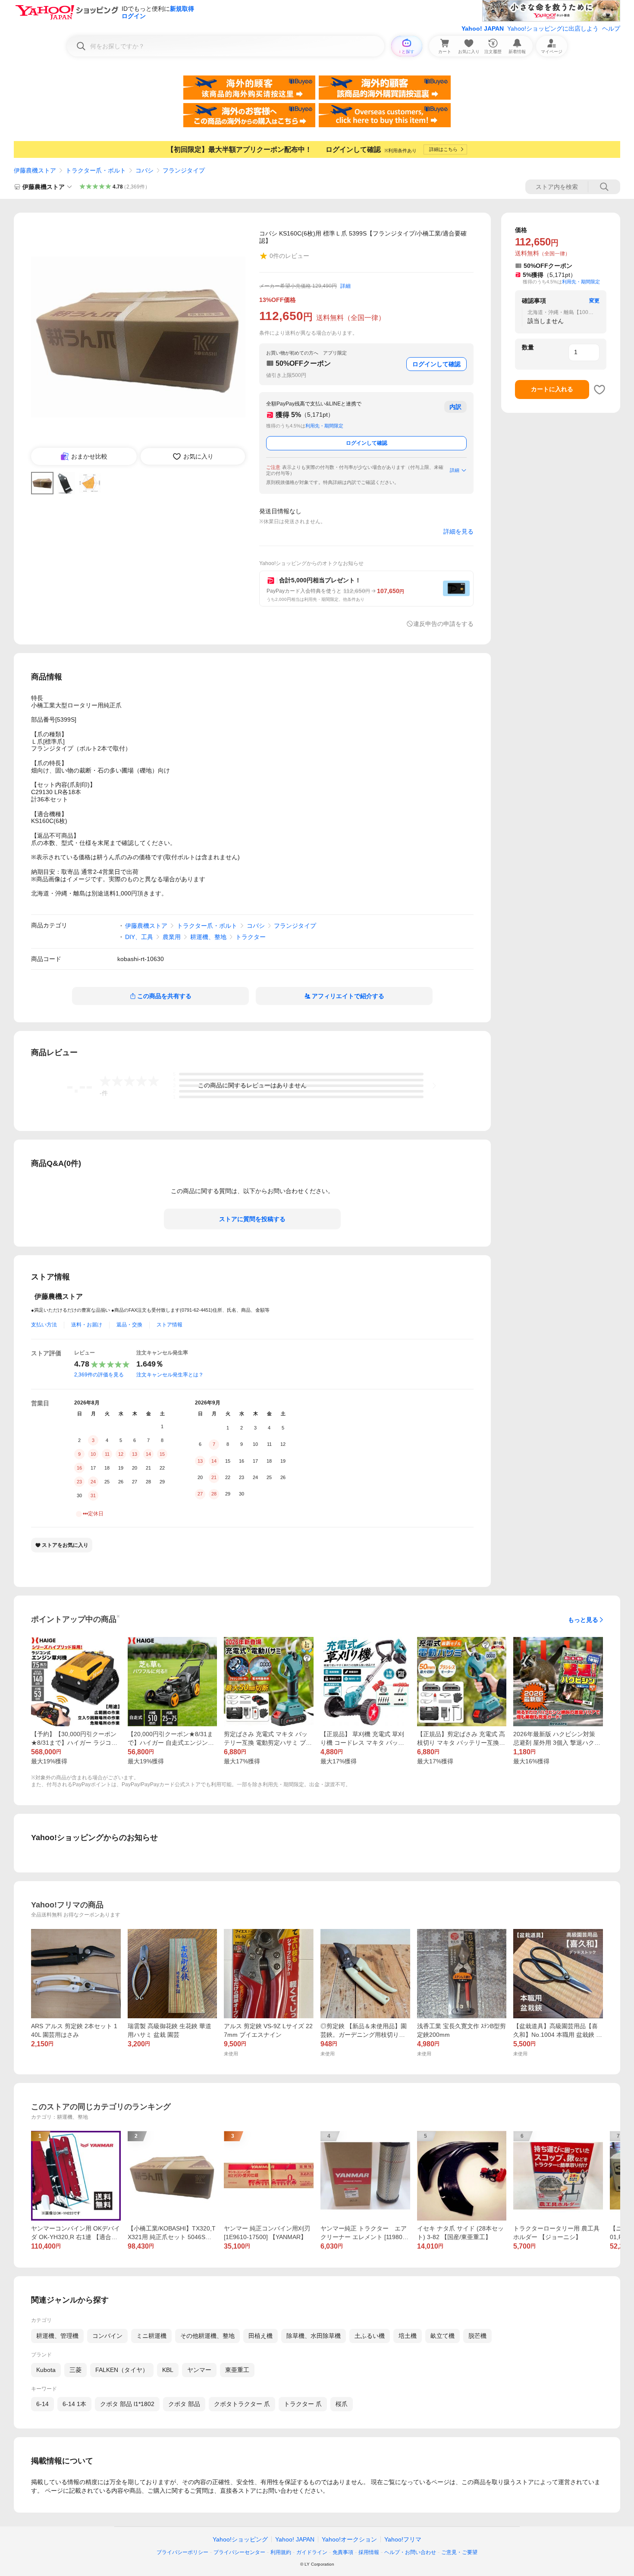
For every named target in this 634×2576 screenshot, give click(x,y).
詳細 (345, 286)
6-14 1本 (74, 2404)
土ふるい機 (370, 2336)
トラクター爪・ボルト (96, 170)
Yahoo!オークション (349, 2539)
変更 (594, 301)
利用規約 (281, 2552)
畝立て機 (443, 2336)
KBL (168, 2370)
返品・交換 (129, 1325)
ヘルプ (611, 28)
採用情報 (369, 2552)
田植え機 (261, 2336)
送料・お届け (87, 1325)
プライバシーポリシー (182, 2552)
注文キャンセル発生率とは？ (170, 1375)
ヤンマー (199, 2370)
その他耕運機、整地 (207, 2336)
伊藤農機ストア (35, 170)
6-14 (42, 2404)
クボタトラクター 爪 (242, 2404)
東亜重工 (237, 2370)
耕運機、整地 (208, 937)
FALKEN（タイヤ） (122, 2370)
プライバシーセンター (239, 2552)
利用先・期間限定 (324, 426)
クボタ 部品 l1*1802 (127, 2404)
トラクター (251, 937)
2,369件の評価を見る (99, 1375)
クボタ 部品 (184, 2404)
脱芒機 (477, 2336)
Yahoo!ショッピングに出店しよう (553, 28)
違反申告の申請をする (443, 624)
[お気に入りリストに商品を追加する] (599, 390)
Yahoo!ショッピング (240, 2539)
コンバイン (107, 2336)
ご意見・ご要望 (459, 2552)
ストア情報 (169, 1325)
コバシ (144, 170)
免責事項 (343, 2552)
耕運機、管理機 (57, 2336)
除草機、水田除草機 (314, 2336)
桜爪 (342, 2404)
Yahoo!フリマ (403, 2539)
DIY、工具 (139, 937)
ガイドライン (312, 2552)
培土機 (408, 2336)
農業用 (172, 937)
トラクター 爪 (303, 2404)
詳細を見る (458, 531)
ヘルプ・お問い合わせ (410, 2552)
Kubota (46, 2370)
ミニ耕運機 (151, 2336)
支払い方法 (44, 1325)
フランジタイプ (184, 170)
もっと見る (583, 1620)
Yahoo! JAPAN (483, 28)
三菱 (75, 2370)
